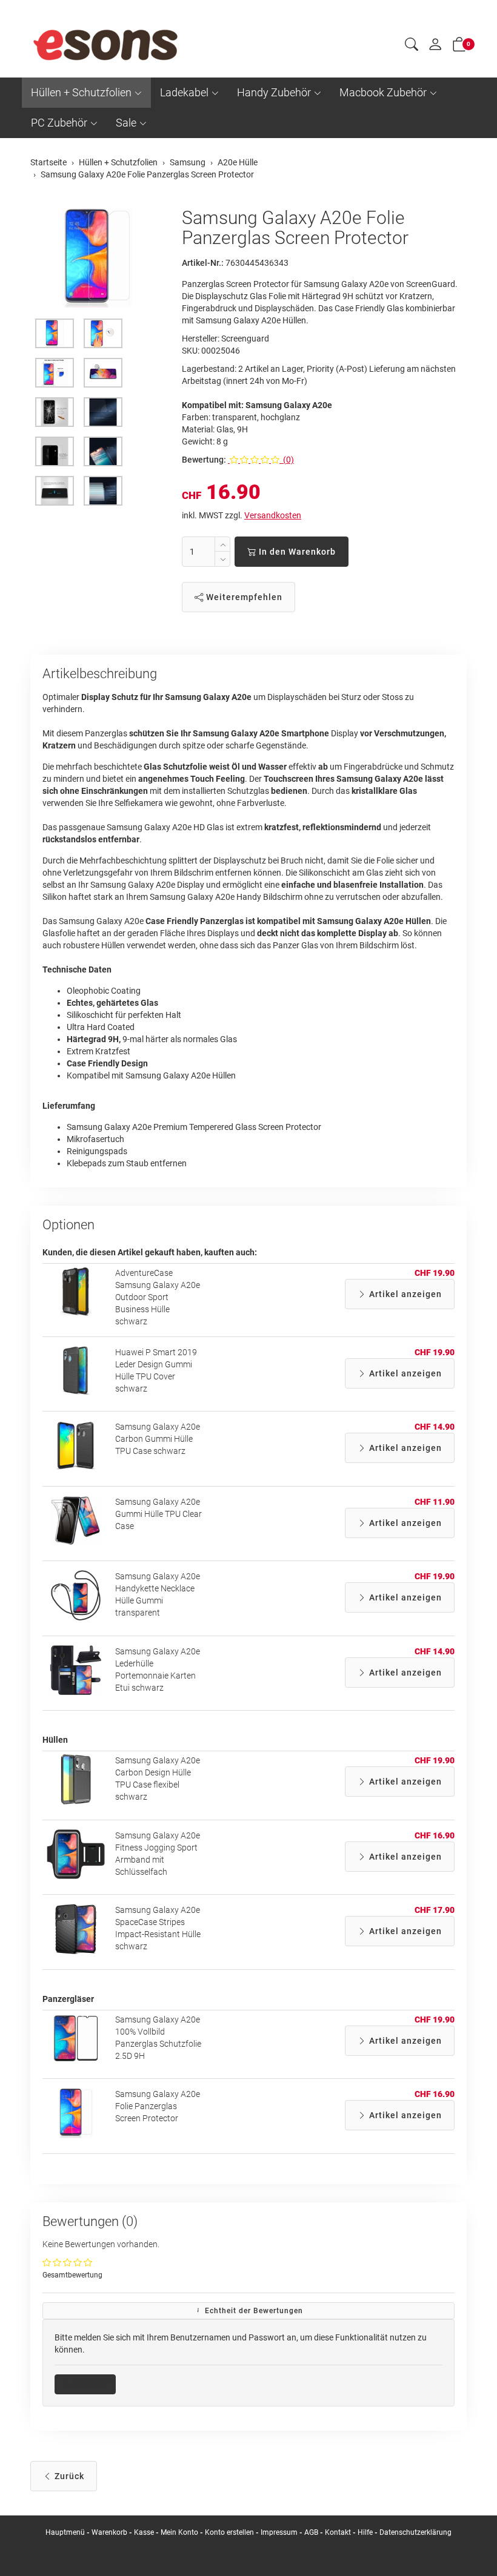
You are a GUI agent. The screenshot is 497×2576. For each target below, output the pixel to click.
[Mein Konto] (435, 47)
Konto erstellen (229, 2532)
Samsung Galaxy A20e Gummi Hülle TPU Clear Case (158, 1514)
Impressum (279, 2532)
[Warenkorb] (459, 47)
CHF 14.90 (435, 1427)
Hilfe (365, 2532)
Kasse (144, 2532)
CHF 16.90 (435, 1835)
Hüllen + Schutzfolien (81, 92)
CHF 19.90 (435, 1273)
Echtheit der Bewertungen (253, 2311)
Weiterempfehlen (243, 597)
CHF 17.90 (435, 1910)
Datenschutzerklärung (415, 2532)
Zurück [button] (68, 2476)
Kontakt (338, 2532)
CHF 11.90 (435, 1502)
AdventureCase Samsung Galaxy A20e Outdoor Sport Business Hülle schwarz (158, 1297)
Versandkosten (273, 515)
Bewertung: (204, 460)
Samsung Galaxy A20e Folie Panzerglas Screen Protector (158, 2106)
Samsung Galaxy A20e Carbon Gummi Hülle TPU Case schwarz (158, 1439)
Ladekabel (184, 92)
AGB (311, 2532)
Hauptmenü (65, 2532)
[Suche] (412, 46)
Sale (126, 123)
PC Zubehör (59, 123)
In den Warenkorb (296, 552)
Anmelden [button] (89, 2384)
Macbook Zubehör (383, 92)
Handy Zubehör (274, 92)
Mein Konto (179, 2532)
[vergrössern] (97, 258)
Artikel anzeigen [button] (404, 1294)
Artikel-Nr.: (203, 263)
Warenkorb (110, 2532)
